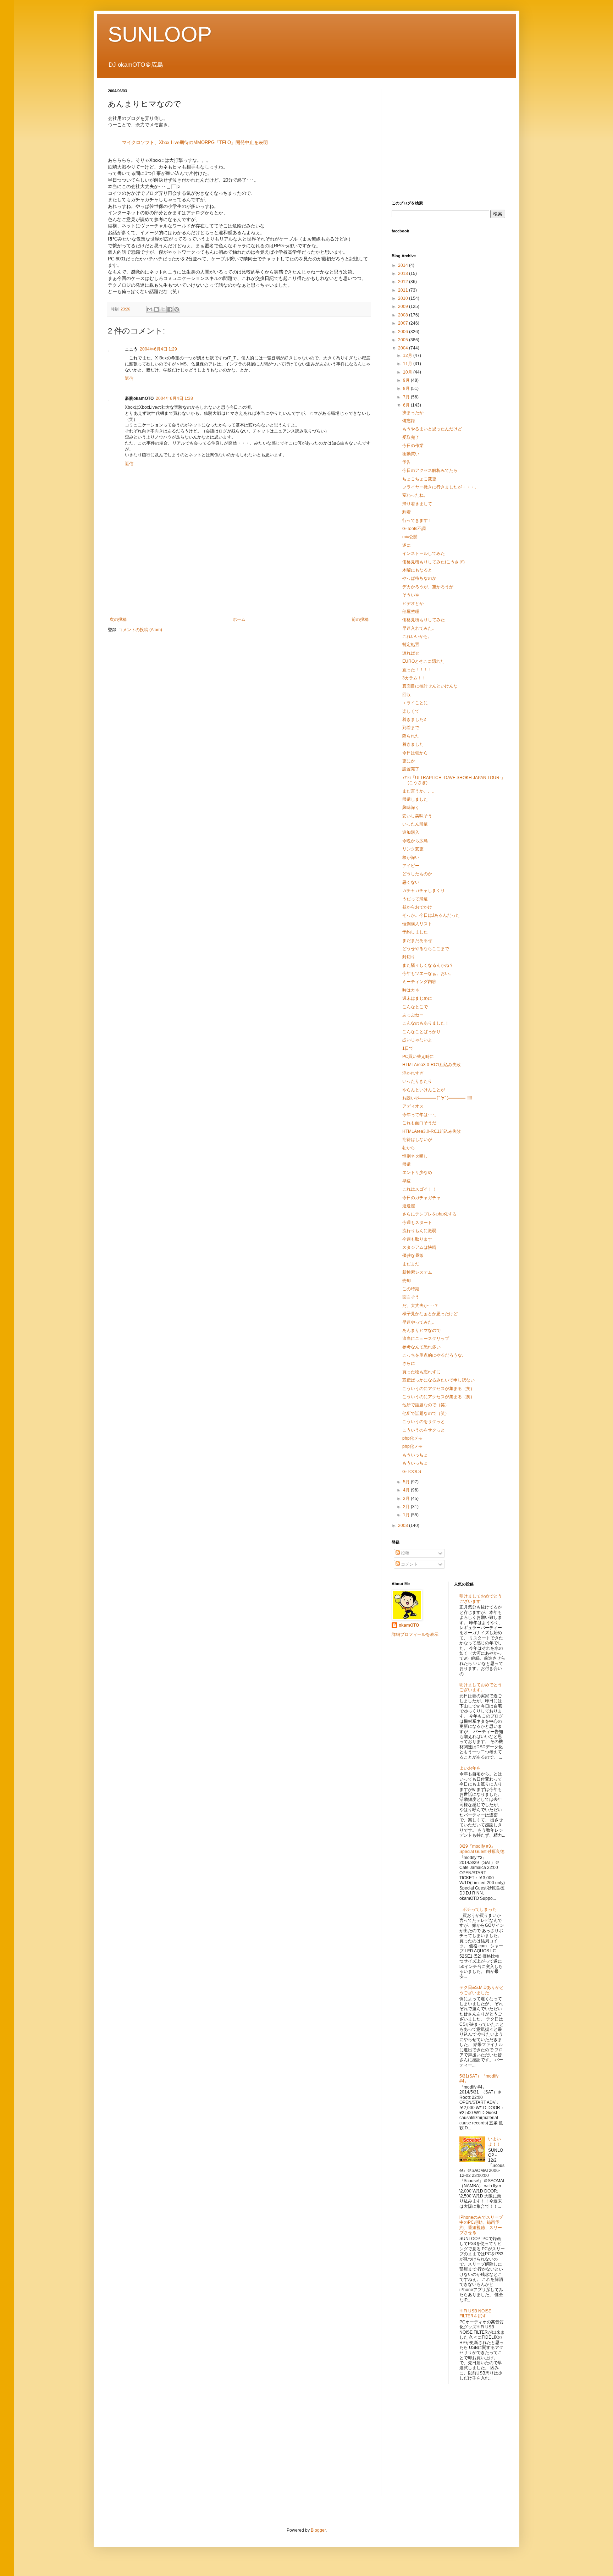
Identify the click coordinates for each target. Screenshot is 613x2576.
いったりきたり (417, 1081)
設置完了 (411, 769)
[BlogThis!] (156, 309)
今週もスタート (417, 1223)
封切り (409, 957)
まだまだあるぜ (417, 941)
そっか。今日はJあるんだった (431, 915)
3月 (407, 1499)
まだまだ (411, 1264)
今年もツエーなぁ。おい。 (428, 973)
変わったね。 (415, 495)
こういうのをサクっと (424, 1422)
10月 (408, 372)
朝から (409, 1148)
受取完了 (411, 437)
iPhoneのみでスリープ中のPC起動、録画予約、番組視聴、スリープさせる (481, 2225)
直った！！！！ (417, 670)
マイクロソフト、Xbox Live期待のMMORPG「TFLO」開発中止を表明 (195, 142)
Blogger (318, 2530)
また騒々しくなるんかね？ (428, 965)
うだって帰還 (415, 899)
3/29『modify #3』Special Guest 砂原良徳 (482, 1849)
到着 (407, 512)
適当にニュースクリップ (426, 1339)
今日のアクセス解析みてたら (430, 470)
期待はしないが (417, 1140)
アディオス (413, 1106)
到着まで (411, 728)
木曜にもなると (417, 570)
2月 (407, 1507)
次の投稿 (118, 619)
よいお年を (470, 1768)
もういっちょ (415, 1455)
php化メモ (412, 1438)
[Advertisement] (239, 592)
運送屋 (409, 1206)
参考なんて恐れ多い (421, 1347)
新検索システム (417, 1272)
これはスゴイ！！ (419, 1189)
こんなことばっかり (421, 1032)
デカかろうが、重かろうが (428, 587)
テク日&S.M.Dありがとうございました (482, 1990)
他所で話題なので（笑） (426, 1405)
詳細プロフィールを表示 (415, 1634)
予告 (407, 462)
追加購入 (411, 832)
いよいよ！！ (495, 2141)
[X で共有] (163, 309)
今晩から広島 (415, 841)
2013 (404, 274)
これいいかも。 (417, 636)
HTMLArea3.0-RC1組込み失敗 (432, 1065)
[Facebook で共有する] (170, 309)
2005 (404, 340)
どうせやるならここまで (426, 949)
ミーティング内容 (419, 982)
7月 (407, 397)
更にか (409, 761)
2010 (404, 298)
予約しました (415, 932)
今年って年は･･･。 (420, 1115)
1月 (407, 1515)
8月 (407, 388)
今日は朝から (415, 753)
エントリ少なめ (417, 1173)
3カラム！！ (414, 678)
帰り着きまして (417, 504)
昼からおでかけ (417, 907)
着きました (413, 744)
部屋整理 (411, 612)
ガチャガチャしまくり (424, 890)
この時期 (411, 1289)
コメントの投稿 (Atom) (140, 630)
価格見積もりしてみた (424, 620)
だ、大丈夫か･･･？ (420, 1306)
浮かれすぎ (413, 1073)
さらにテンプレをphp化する (429, 1214)
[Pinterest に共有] (177, 309)
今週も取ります (417, 1239)
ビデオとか (413, 603)
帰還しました (415, 799)
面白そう (411, 1297)
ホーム (239, 619)
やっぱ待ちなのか (419, 578)
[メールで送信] (150, 309)
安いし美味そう (417, 816)
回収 (407, 695)
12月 (408, 355)
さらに (409, 1363)
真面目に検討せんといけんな (430, 686)
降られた (411, 736)
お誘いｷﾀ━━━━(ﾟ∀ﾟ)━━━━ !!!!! (437, 1098)
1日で (408, 1048)
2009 (404, 307)
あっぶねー (413, 1015)
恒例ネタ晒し (415, 1156)
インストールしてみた (424, 553)
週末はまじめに (417, 998)
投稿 (405, 1553)
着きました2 (414, 719)
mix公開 (410, 537)
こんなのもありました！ (426, 1023)
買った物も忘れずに (421, 1372)
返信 (129, 379)
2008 (404, 315)
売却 (407, 1281)
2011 (404, 290)
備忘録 (409, 421)
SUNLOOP (160, 34)
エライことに (415, 703)
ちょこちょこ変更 (419, 479)
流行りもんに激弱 (419, 1231)
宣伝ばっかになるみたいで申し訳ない (438, 1380)
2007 (404, 323)
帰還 (407, 1164)
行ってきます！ (417, 520)
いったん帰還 (415, 824)
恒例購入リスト (417, 924)
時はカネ (411, 990)
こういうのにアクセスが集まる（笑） (438, 1389)
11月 (408, 364)
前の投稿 (360, 619)
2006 (404, 332)
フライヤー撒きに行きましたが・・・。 (441, 487)
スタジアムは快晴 (419, 1247)
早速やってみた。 (419, 1322)
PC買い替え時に (418, 1057)
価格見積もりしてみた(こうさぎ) (433, 562)
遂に (407, 545)
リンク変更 (413, 849)
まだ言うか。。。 (419, 791)
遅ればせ (411, 653)
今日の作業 (413, 446)
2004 (404, 348)
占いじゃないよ (417, 1040)
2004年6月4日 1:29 (158, 349)
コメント (409, 1564)
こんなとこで (415, 1007)
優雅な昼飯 (413, 1256)
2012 (404, 282)
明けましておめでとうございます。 (481, 1687)
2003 (404, 1526)
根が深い (411, 857)
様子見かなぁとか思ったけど (430, 1314)
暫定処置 (411, 645)
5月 (407, 1482)
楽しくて (411, 711)
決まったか (413, 413)
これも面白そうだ (419, 1123)
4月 (407, 1490)
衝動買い (411, 454)
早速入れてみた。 (419, 628)
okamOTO (409, 1625)
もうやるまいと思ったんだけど (432, 429)
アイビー (411, 866)
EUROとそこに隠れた (423, 661)
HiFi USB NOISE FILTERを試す (475, 2313)
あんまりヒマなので (421, 1330)
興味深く (411, 807)
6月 (407, 405)
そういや (411, 595)
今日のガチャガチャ (421, 1198)
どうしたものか (417, 874)
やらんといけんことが (424, 1090)
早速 (407, 1181)
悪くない (411, 882)
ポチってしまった (480, 1909)
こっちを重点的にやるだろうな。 (434, 1355)
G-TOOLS (412, 1472)
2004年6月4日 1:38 (174, 398)
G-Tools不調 (414, 529)
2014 (404, 265)
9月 (407, 380)
